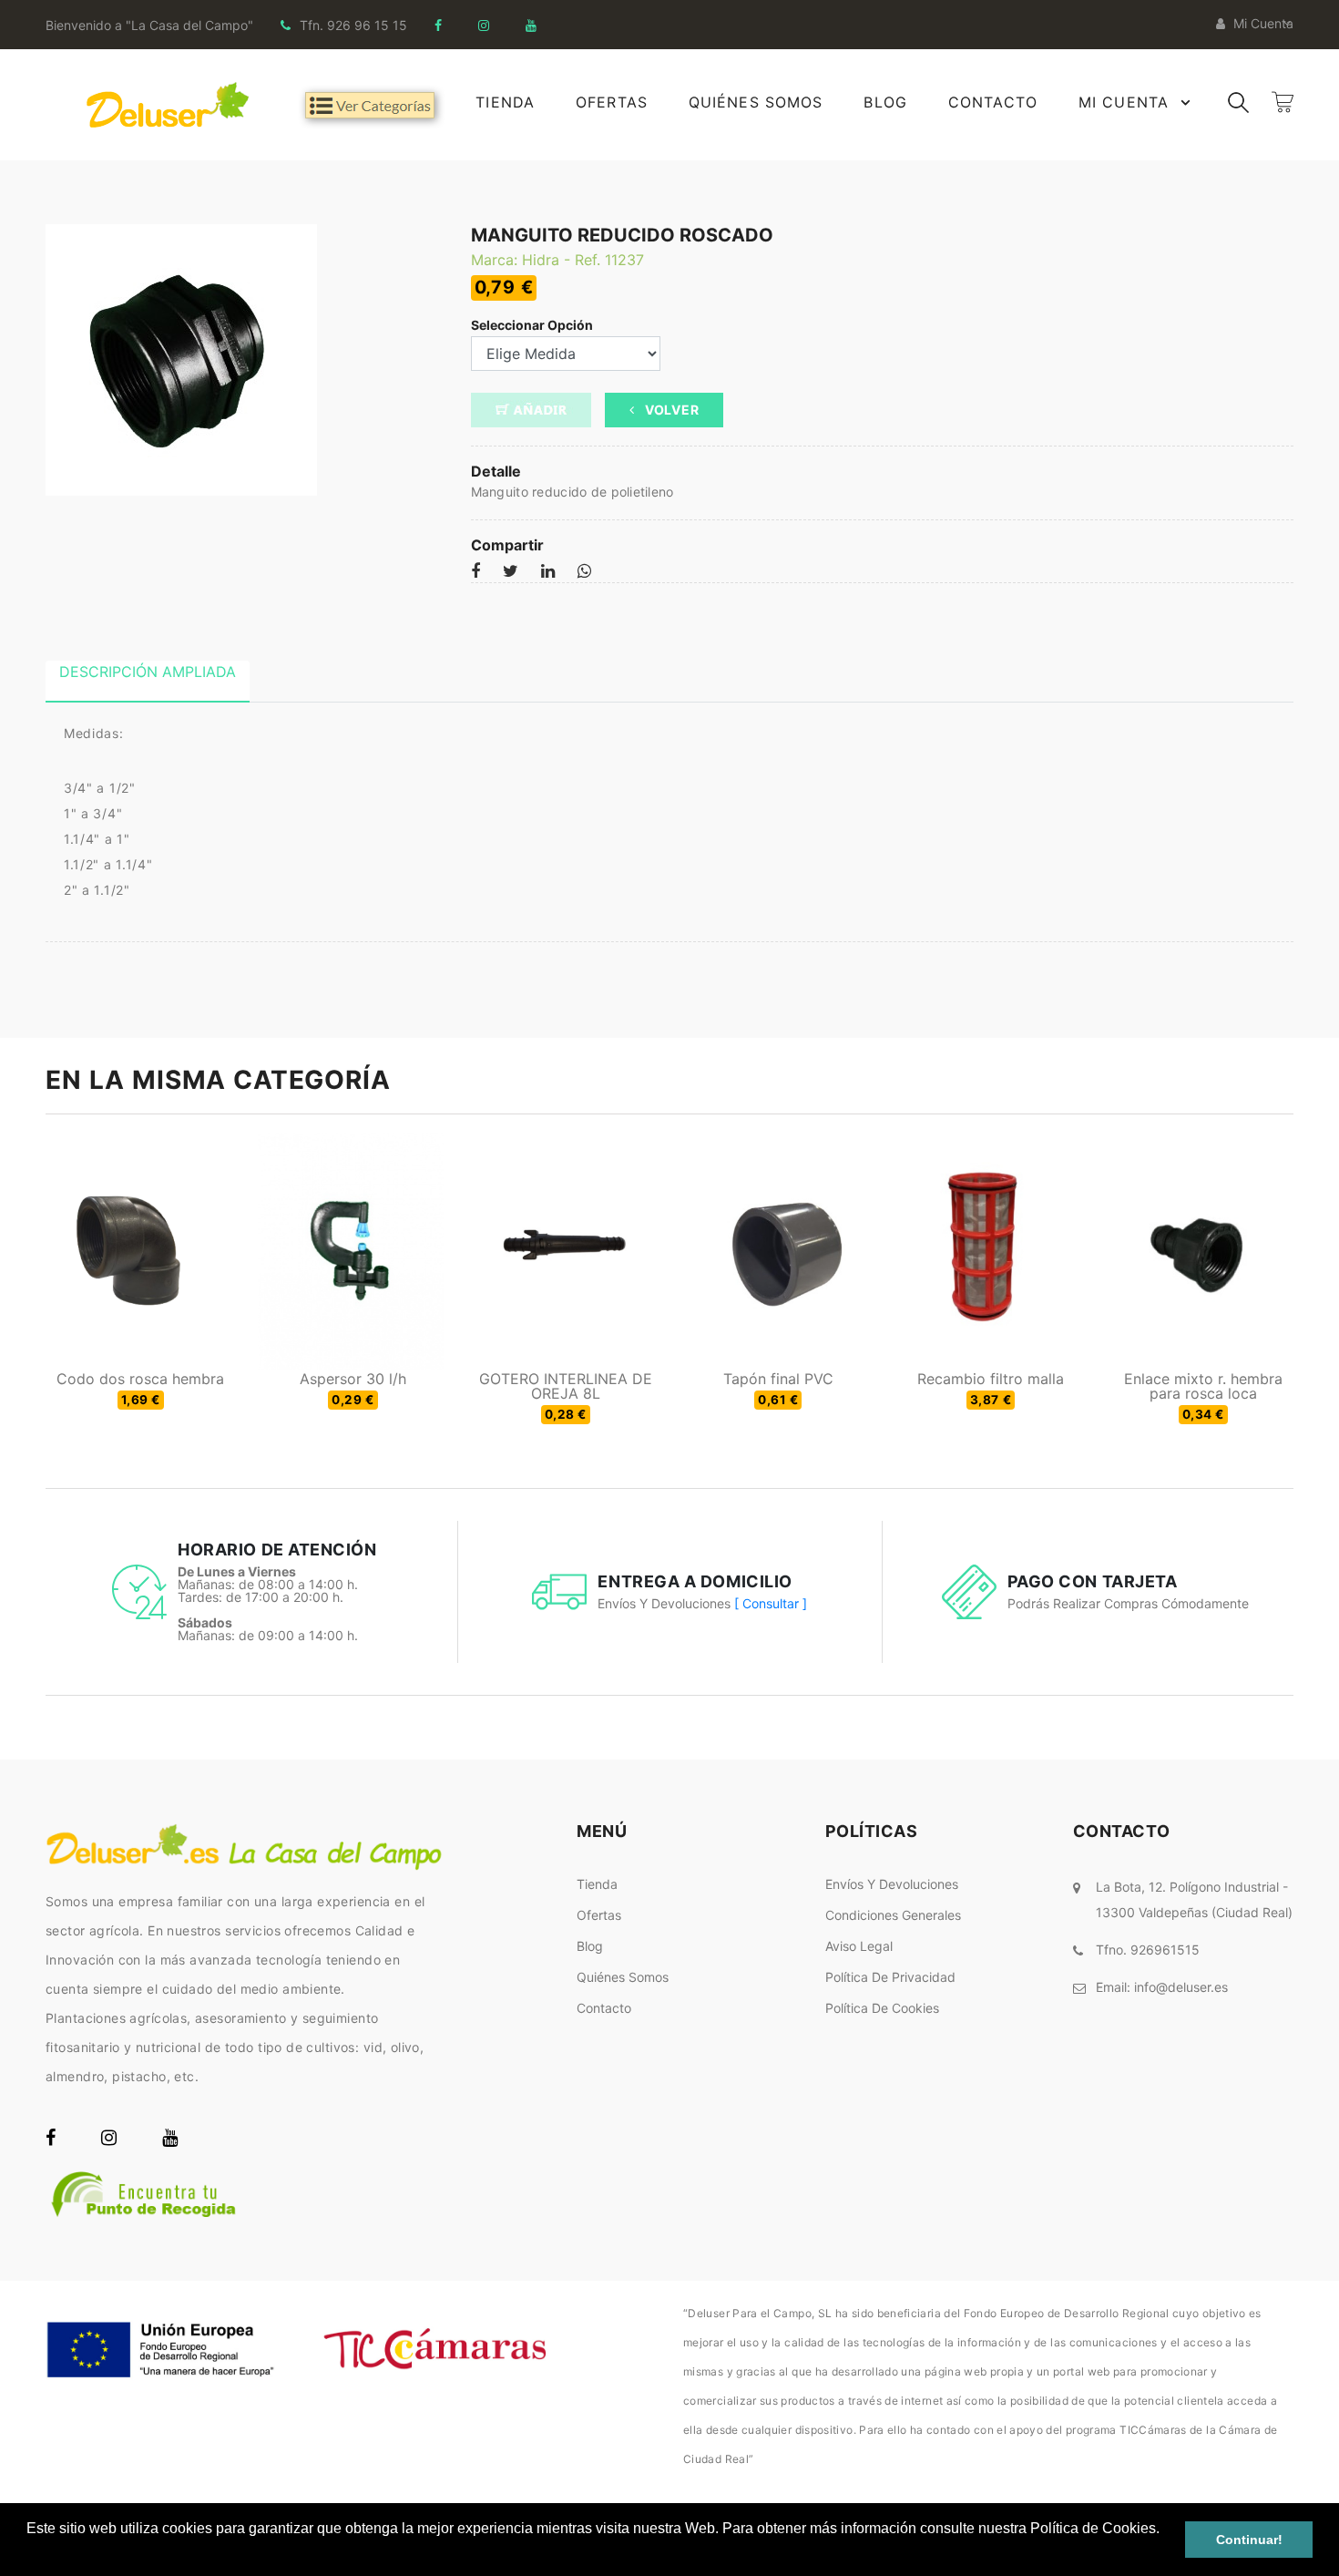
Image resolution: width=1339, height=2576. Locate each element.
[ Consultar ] (771, 1603)
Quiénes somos (623, 1977)
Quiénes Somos (756, 102)
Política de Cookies (882, 2008)
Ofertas (612, 102)
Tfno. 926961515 (1148, 1950)
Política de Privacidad (890, 1977)
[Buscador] (1238, 101)
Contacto (993, 102)
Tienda (505, 102)
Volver (670, 410)
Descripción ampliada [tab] (148, 672)
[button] (29, 2552)
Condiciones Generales (893, 1915)
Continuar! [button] (1249, 2540)
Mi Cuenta (1124, 102)
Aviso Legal (859, 1946)
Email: (1162, 1987)
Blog (885, 102)
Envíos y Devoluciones (892, 1884)
